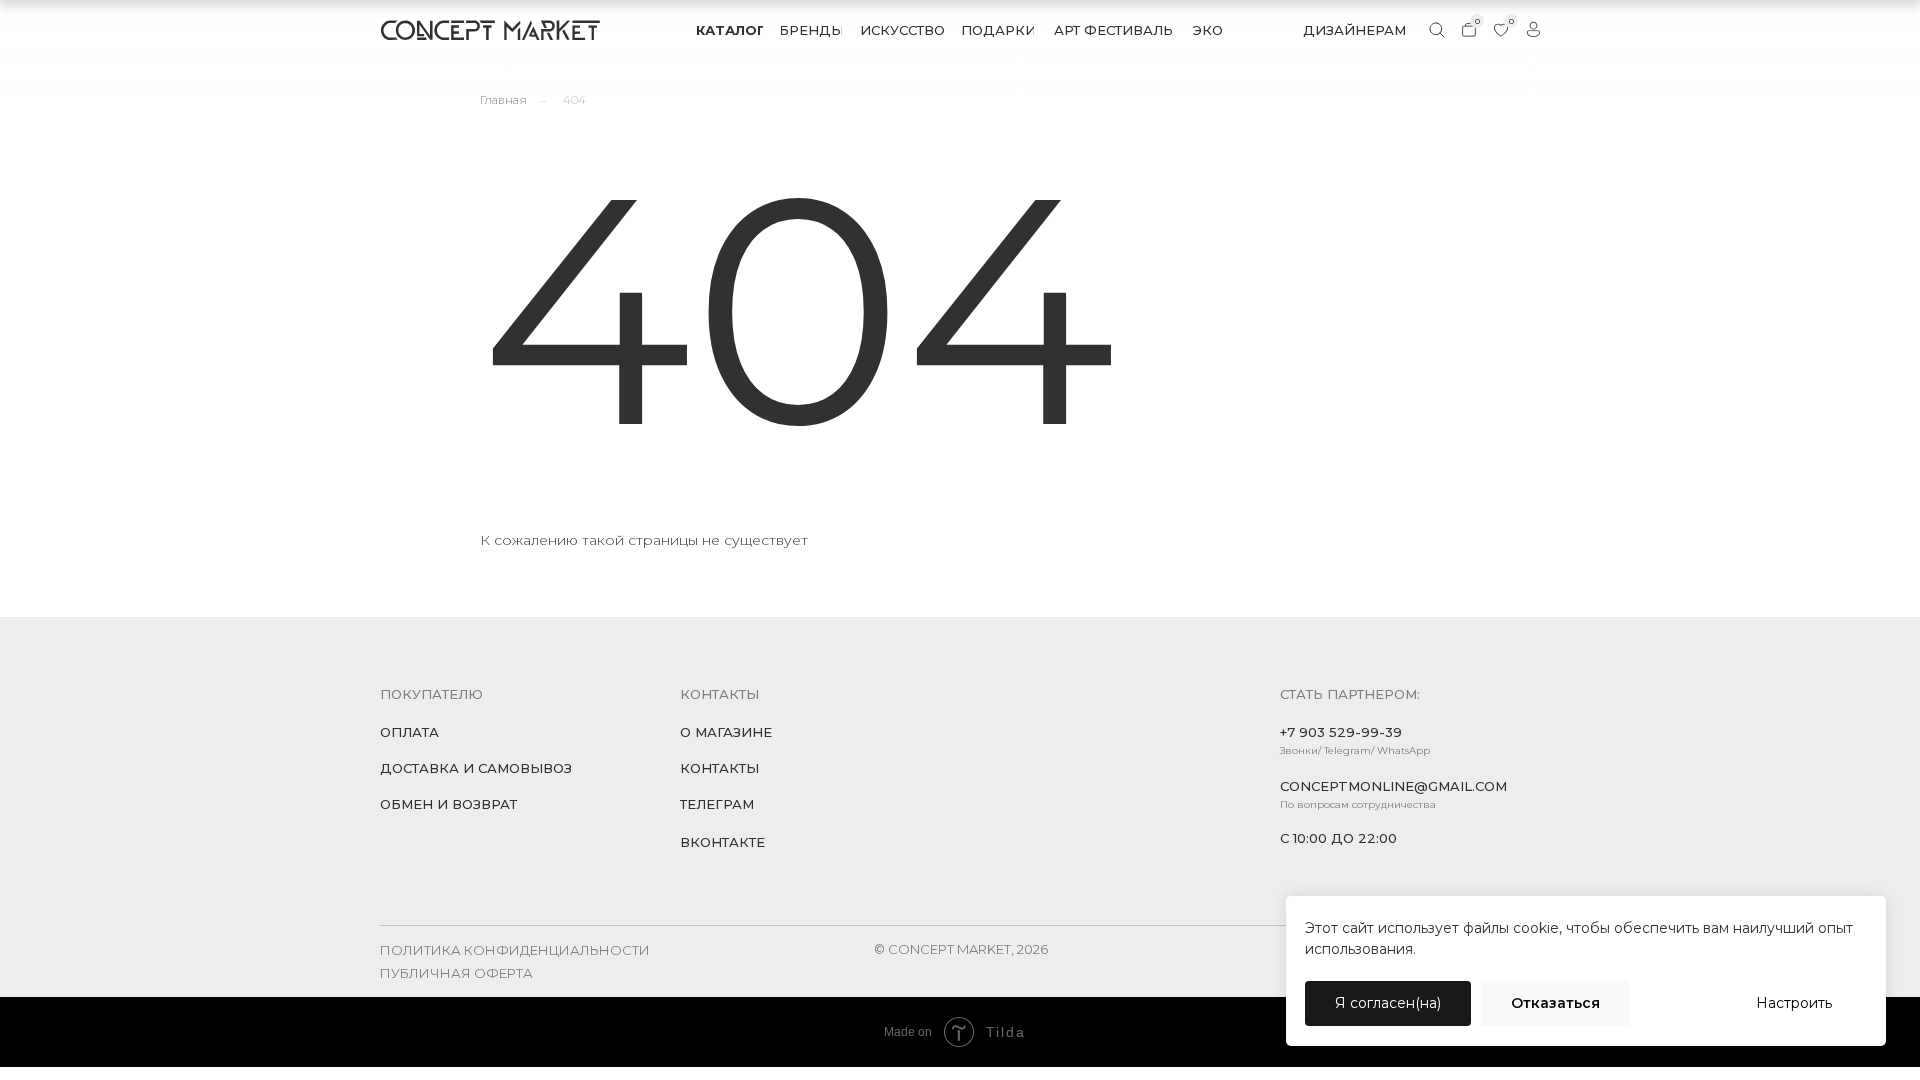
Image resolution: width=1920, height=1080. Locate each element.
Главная (503, 99)
